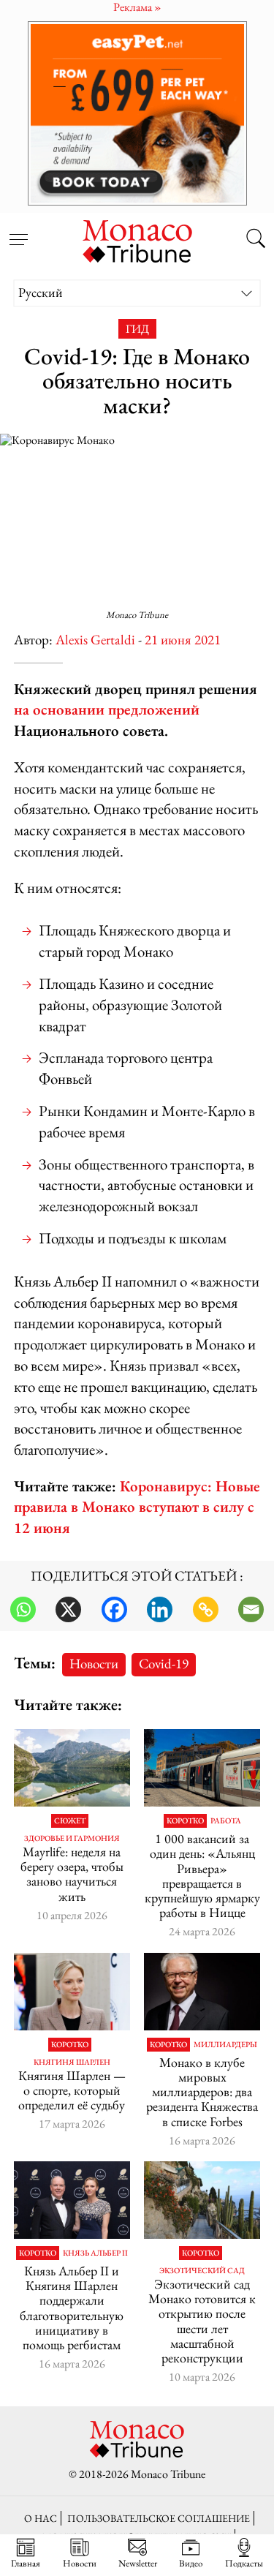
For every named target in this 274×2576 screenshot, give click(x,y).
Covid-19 (164, 1664)
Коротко (185, 1821)
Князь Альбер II (95, 2253)
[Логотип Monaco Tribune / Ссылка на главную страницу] (137, 239)
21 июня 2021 (183, 640)
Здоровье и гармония (72, 1838)
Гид (137, 329)
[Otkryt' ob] (137, 113)
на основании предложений (107, 709)
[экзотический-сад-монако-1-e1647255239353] (202, 2200)
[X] (68, 1609)
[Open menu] (18, 231)
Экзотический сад (202, 2271)
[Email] (251, 1609)
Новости (94, 1664)
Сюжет (70, 1821)
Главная (26, 2563)
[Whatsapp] (23, 1609)
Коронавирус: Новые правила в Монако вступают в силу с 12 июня (137, 1507)
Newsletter (138, 2563)
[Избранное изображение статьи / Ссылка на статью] (72, 1768)
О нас (41, 2518)
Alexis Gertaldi (95, 640)
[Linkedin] (160, 1609)
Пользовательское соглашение (159, 2518)
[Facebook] (114, 1609)
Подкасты (244, 2563)
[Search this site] (256, 240)
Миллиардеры (225, 2045)
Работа (226, 1821)
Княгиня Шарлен (72, 2062)
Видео (191, 2563)
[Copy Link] (206, 1609)
